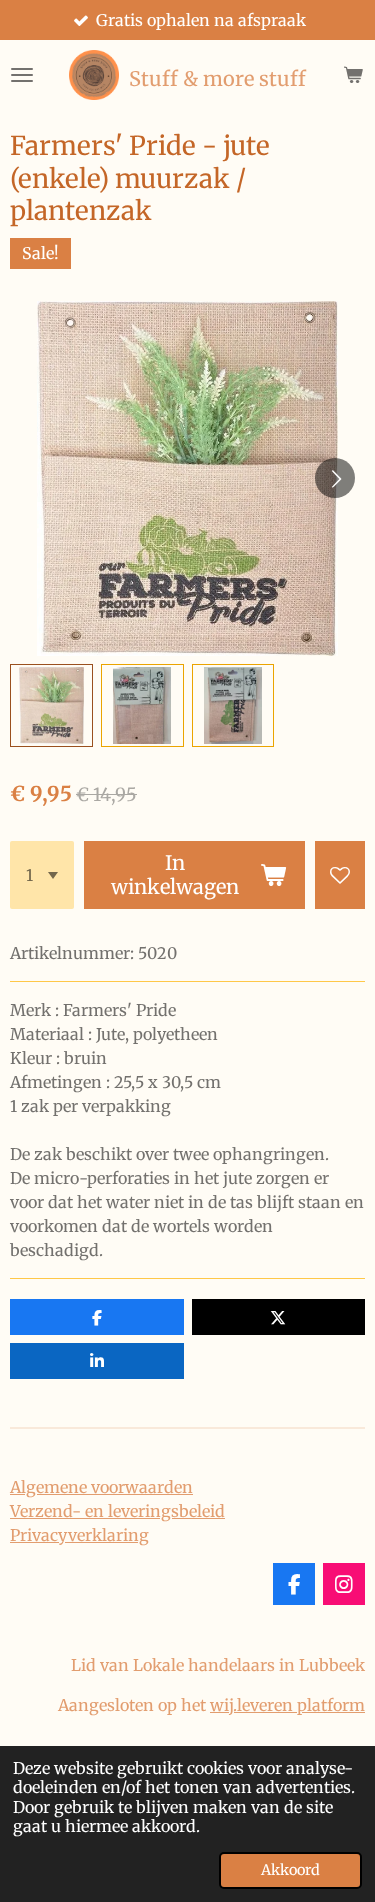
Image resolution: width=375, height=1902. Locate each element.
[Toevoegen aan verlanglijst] (340, 875)
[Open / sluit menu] (22, 75)
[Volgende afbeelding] (335, 478)
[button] (51, 705)
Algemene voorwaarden (101, 1487)
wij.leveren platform (287, 1705)
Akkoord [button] (290, 1870)
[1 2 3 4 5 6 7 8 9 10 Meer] (42, 875)
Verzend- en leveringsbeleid (117, 1511)
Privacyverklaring (79, 1535)
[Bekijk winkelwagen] (353, 75)
